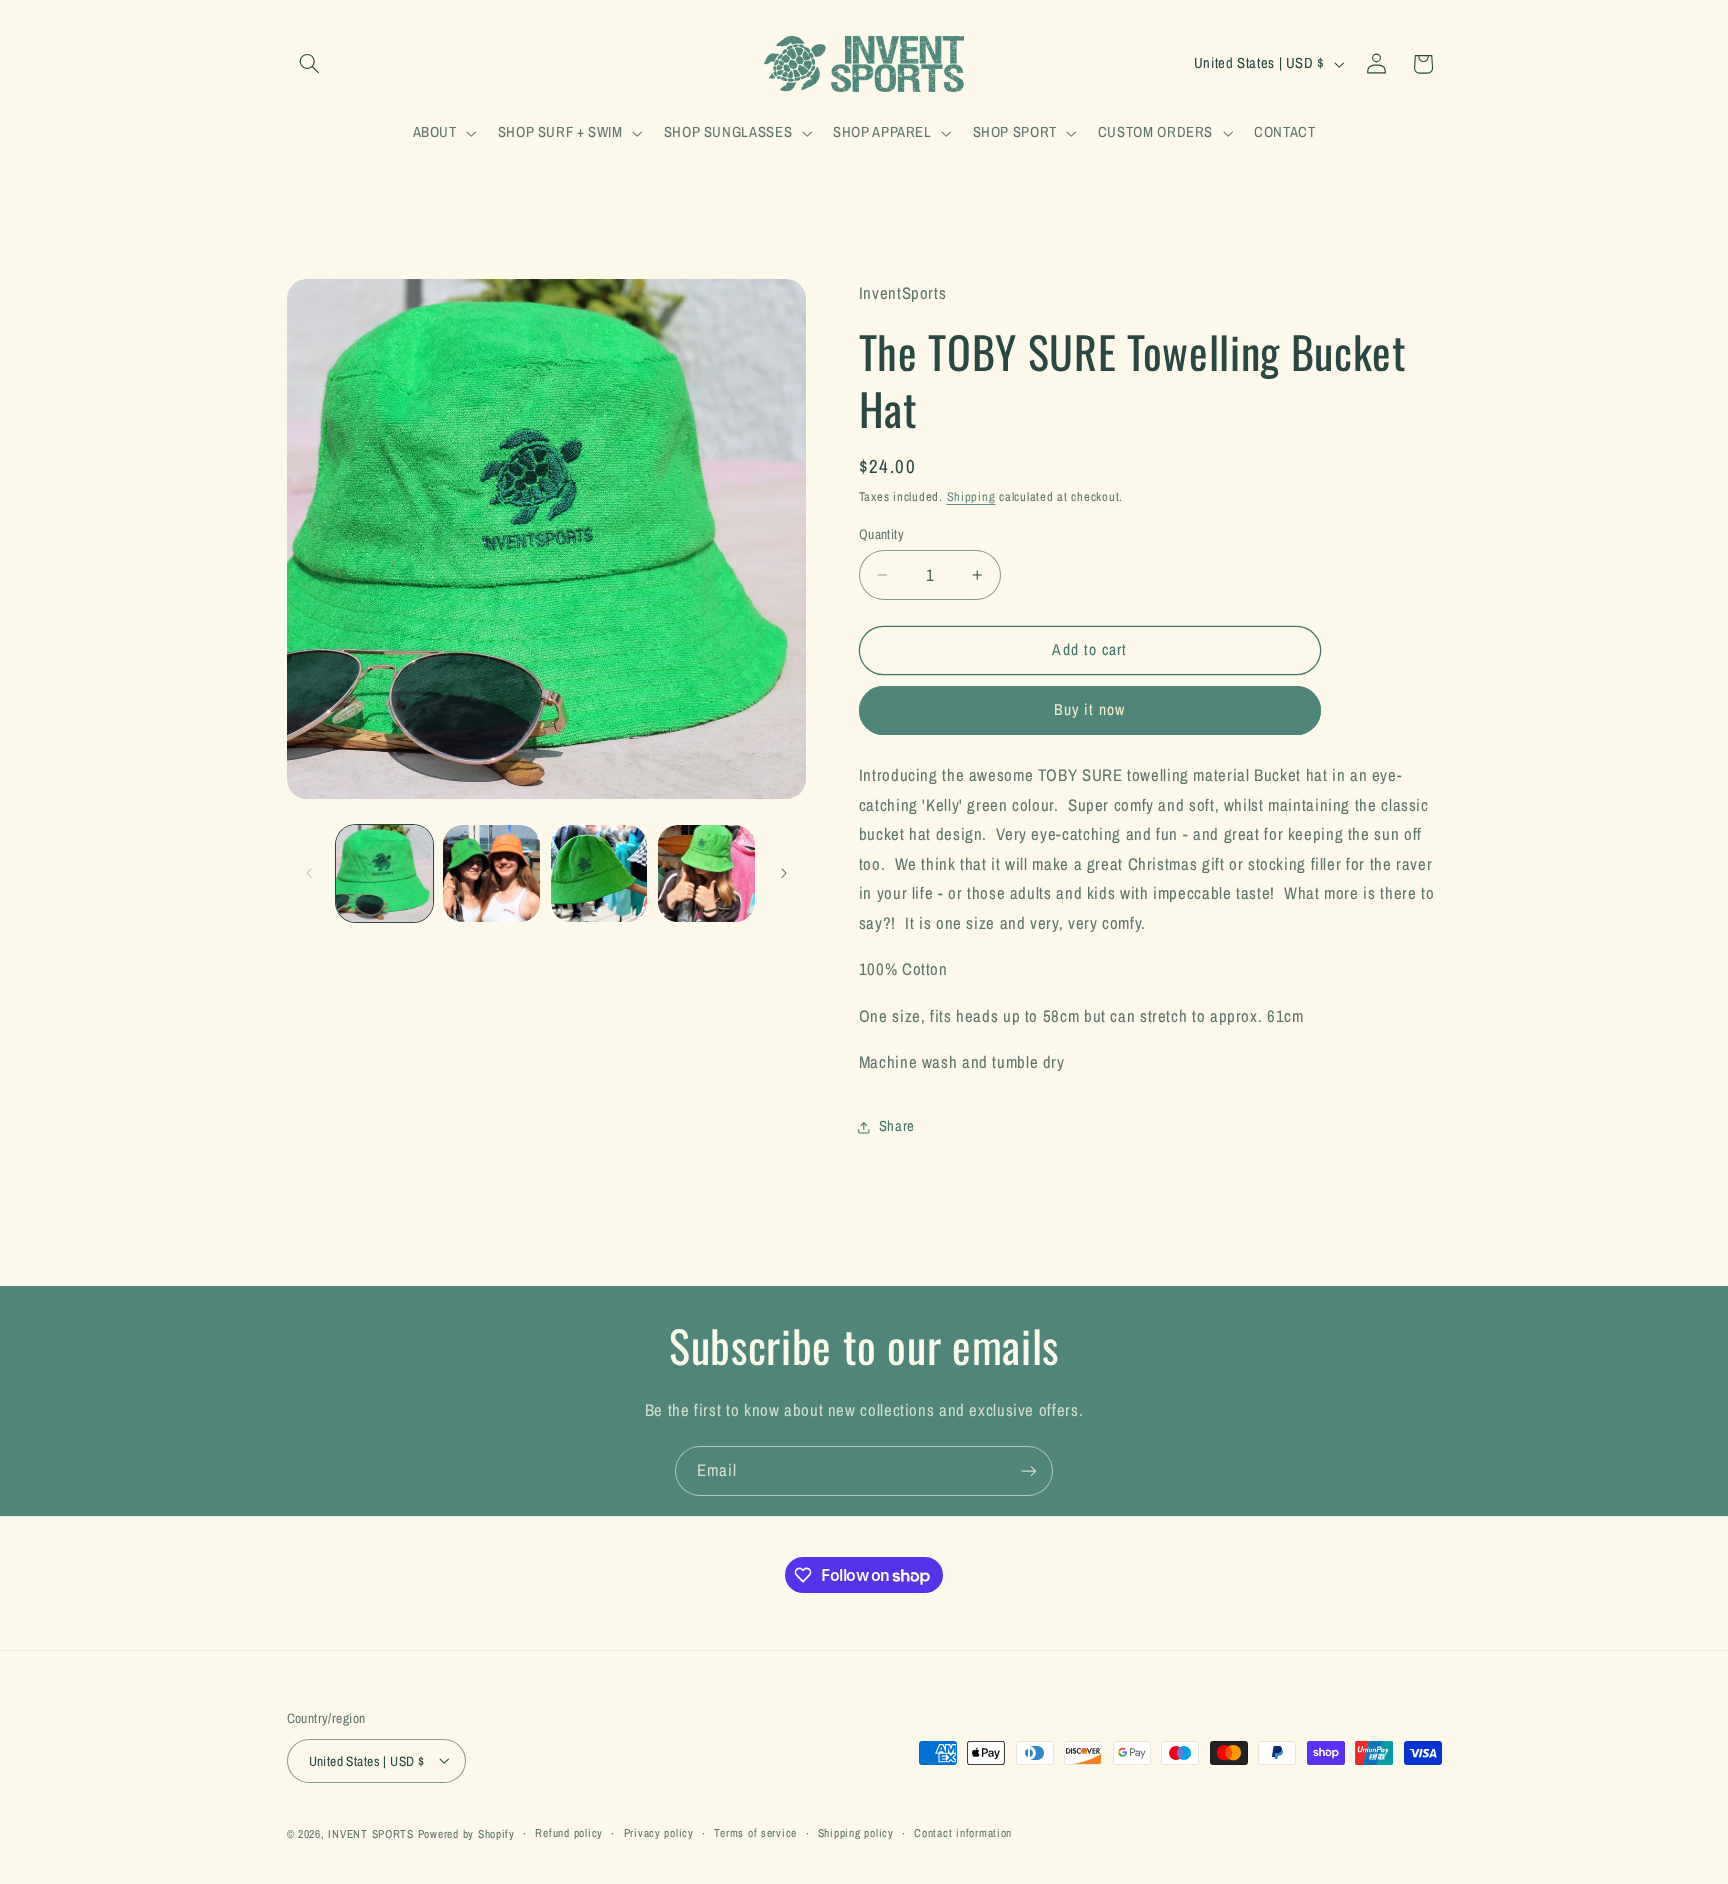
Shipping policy (856, 1833)
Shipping (971, 496)
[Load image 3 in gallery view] (599, 873)
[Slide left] (309, 873)
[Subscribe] (1029, 1470)
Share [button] (897, 1126)
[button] (310, 64)
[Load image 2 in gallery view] (491, 873)
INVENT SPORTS (371, 1833)
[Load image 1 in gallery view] (384, 873)
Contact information (963, 1833)
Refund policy (569, 1833)
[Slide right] (784, 873)
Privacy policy (659, 1833)
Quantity (881, 534)
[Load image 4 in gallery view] (706, 873)
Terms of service (755, 1833)
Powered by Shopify (466, 1833)
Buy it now (1090, 710)
